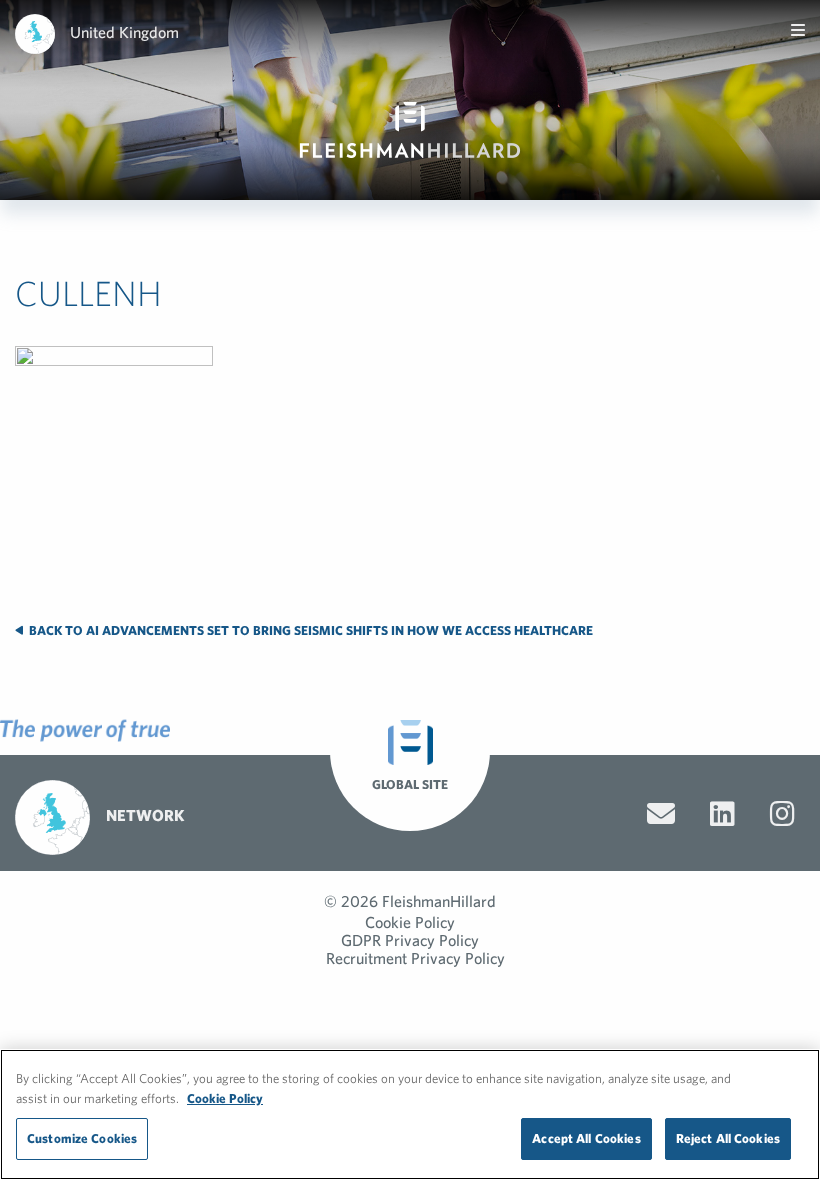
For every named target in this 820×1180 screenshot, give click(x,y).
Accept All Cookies (586, 1138)
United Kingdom (124, 32)
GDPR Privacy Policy (410, 940)
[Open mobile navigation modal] (798, 30)
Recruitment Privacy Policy (415, 958)
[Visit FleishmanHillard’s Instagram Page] (782, 814)
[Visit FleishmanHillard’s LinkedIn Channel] (722, 814)
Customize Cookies (82, 1138)
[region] (410, 1114)
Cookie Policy (410, 922)
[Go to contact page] (661, 814)
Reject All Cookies (728, 1138)
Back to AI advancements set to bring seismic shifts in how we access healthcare (309, 630)
